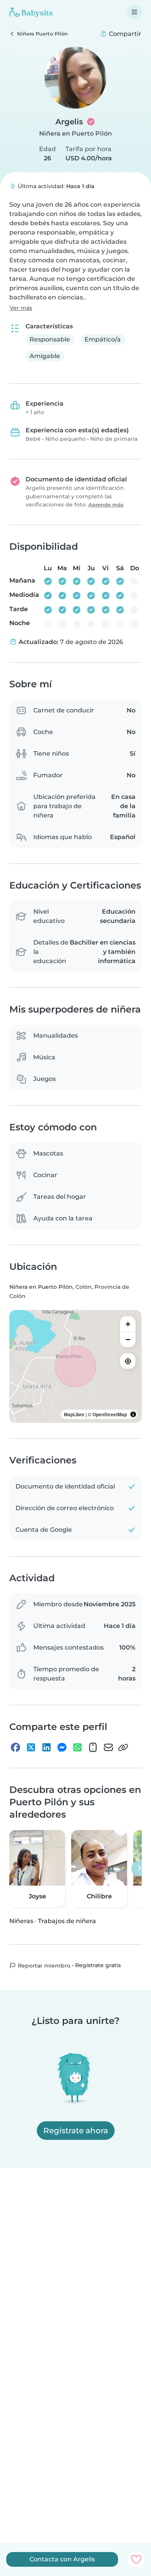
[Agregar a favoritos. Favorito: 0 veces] (136, 2559)
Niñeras (21, 1921)
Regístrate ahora (76, 2131)
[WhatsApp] (77, 1747)
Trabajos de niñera (67, 1921)
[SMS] (93, 1747)
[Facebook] (15, 1747)
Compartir (124, 34)
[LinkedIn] (46, 1747)
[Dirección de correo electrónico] (108, 1747)
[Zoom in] (128, 1324)
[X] (31, 1747)
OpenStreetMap (110, 1414)
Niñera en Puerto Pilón (75, 133)
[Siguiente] (139, 1869)
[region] (75, 1366)
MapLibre (74, 1414)
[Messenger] (62, 1747)
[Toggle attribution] (133, 1414)
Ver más (21, 308)
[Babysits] (31, 12)
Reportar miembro (43, 1966)
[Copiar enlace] (123, 1747)
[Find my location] (128, 1361)
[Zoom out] (128, 1339)
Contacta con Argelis (62, 2559)
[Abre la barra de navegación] (134, 12)
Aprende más (106, 505)
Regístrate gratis (98, 1965)
